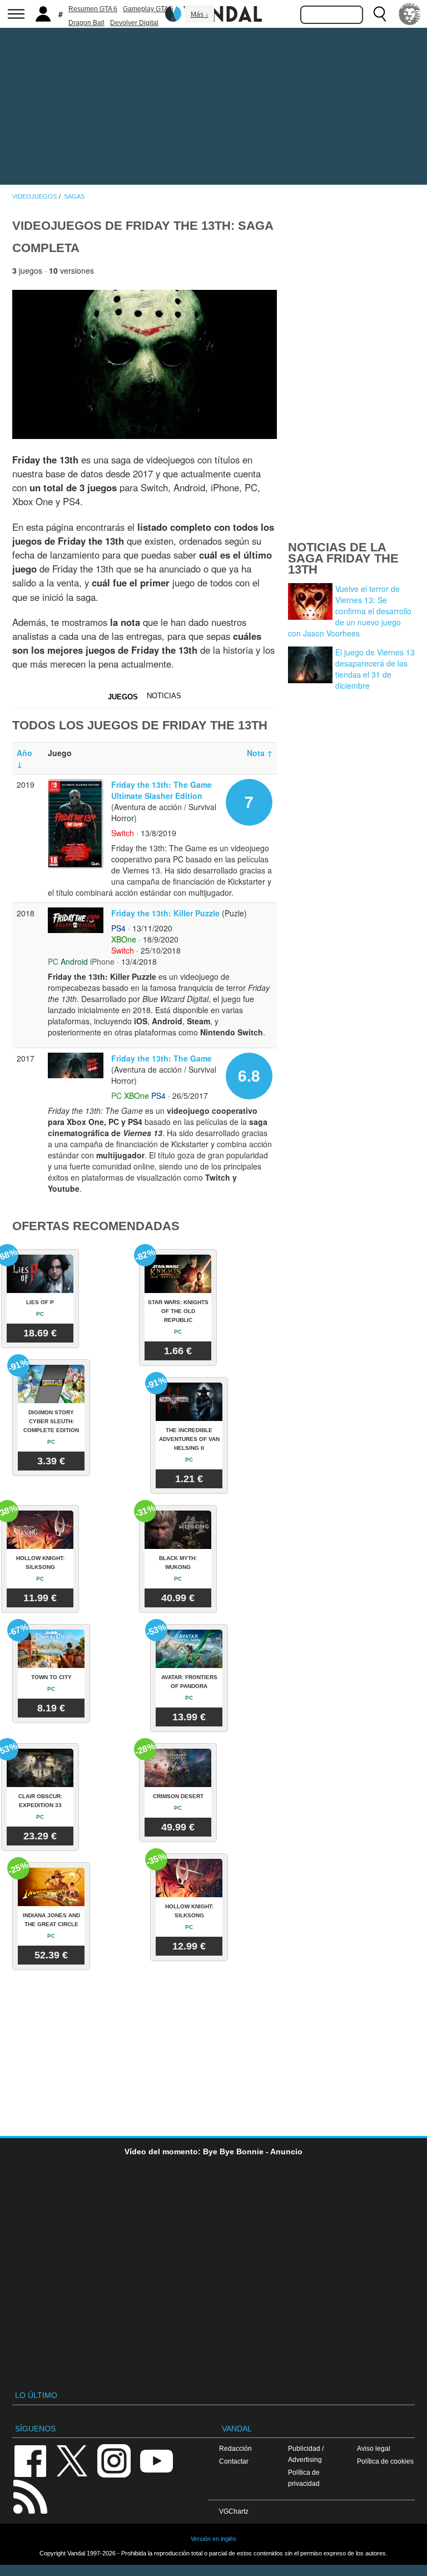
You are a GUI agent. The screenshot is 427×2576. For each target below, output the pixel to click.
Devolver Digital (134, 23)
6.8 (249, 1075)
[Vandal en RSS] (30, 2496)
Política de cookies (385, 2461)
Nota (260, 753)
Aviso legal (374, 2448)
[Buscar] (380, 14)
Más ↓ (200, 14)
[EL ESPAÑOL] (410, 14)
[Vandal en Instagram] (114, 2460)
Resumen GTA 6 (93, 9)
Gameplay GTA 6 (148, 9)
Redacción (235, 2448)
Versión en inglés (213, 2539)
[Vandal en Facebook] (30, 2460)
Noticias (164, 696)
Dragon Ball (86, 23)
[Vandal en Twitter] (72, 2460)
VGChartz (234, 2511)
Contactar (234, 2461)
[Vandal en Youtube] (156, 2460)
